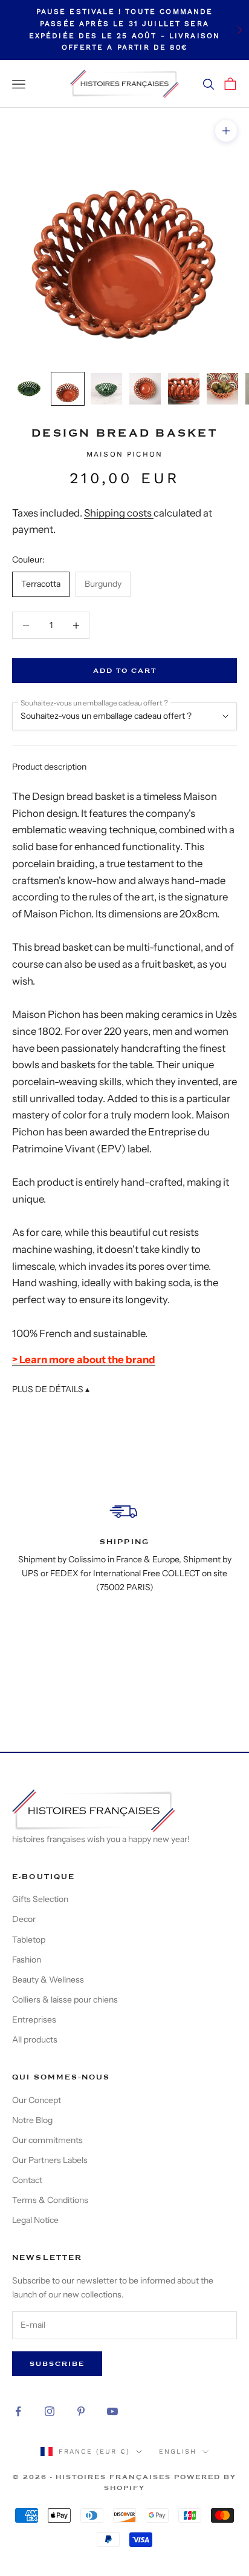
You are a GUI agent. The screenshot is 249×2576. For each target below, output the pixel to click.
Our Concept (37, 2100)
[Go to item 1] (29, 389)
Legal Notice (35, 2220)
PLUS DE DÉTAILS (51, 1389)
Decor (24, 1919)
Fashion (27, 1960)
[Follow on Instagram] (50, 2411)
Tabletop (29, 1940)
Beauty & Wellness (48, 1980)
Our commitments (47, 2140)
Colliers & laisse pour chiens (65, 2000)
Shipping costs (119, 513)
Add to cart (125, 671)
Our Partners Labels (50, 2160)
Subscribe (57, 2364)
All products (35, 2039)
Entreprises (34, 2020)
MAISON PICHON (124, 454)
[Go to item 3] (106, 389)
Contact (27, 2180)
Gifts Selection (40, 1899)
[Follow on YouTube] (112, 2411)
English (178, 2452)
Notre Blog (32, 2120)
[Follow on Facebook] (18, 2411)
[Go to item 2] (68, 389)
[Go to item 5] (184, 389)
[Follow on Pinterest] (81, 2411)
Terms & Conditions (50, 2200)
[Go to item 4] (145, 389)
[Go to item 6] (222, 389)
